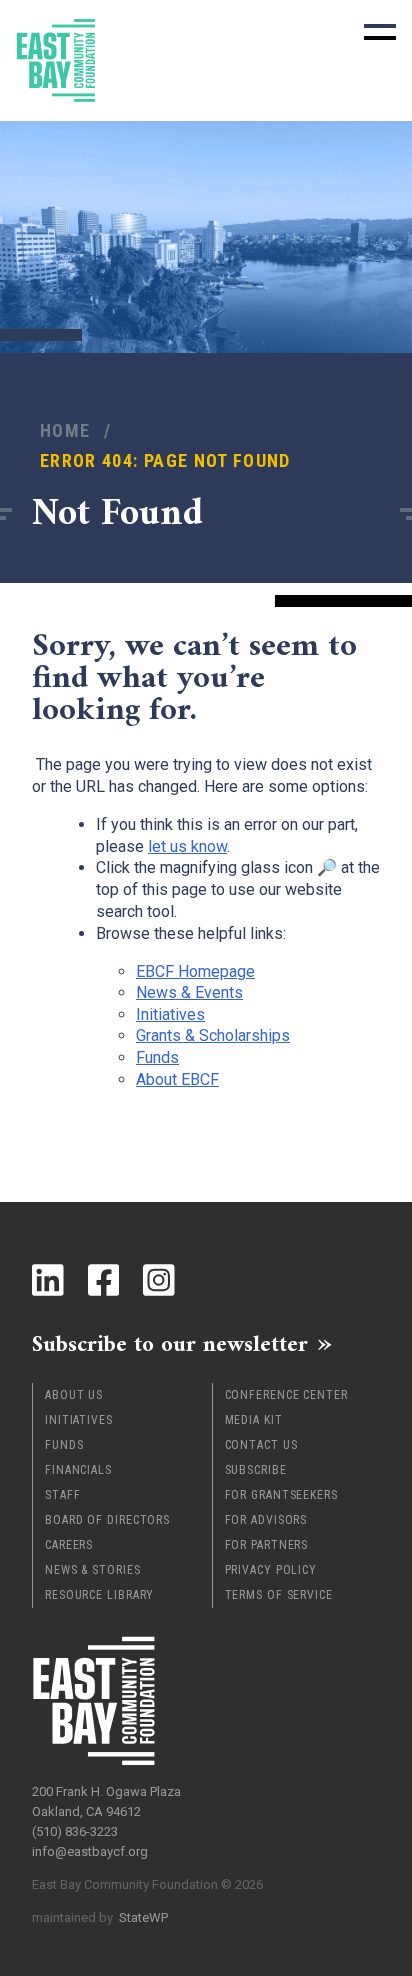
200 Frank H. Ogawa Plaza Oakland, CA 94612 (106, 1801)
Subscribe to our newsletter (170, 1344)
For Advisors (266, 1520)
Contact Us (261, 1445)
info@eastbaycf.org (90, 1851)
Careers (69, 1545)
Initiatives (79, 1420)
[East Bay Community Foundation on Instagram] (159, 1280)
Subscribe (256, 1470)
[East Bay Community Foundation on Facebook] (104, 1280)
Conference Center (286, 1395)
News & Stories (93, 1570)
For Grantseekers (281, 1495)
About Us (74, 1395)
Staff (63, 1495)
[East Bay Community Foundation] (56, 60)
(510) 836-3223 (75, 1831)
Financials (78, 1470)
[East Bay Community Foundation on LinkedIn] (48, 1280)
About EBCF (177, 1079)
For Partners (267, 1545)
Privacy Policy (271, 1570)
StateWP (143, 1917)
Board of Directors (107, 1520)
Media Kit (254, 1420)
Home (65, 430)
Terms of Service (279, 1595)
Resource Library (99, 1595)
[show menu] (380, 32)
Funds (64, 1445)
